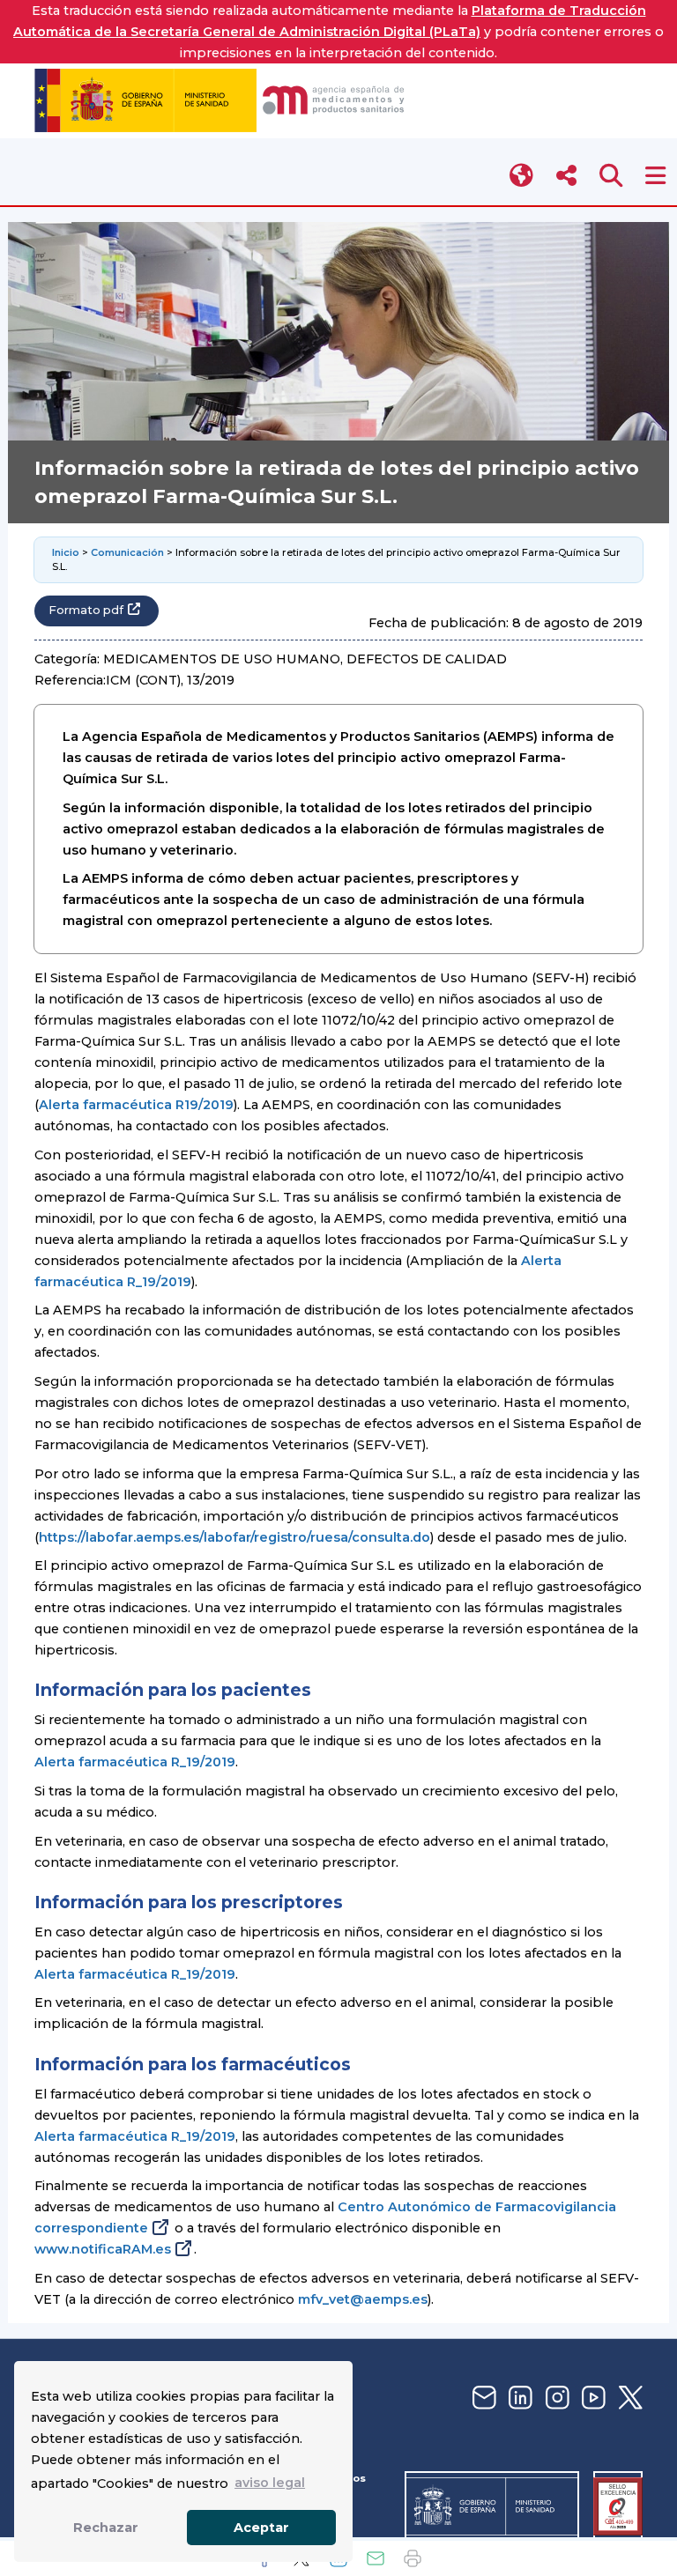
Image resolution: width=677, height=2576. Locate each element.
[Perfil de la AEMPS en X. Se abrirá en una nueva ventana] (629, 2398)
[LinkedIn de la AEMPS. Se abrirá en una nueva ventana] (518, 2398)
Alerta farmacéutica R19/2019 (136, 1105)
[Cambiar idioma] (522, 176)
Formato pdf (86, 610)
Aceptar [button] (261, 2528)
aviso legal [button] (270, 2483)
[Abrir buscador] (611, 176)
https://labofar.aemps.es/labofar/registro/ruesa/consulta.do (234, 1537)
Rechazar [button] (106, 2528)
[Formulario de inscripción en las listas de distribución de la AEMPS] (482, 2398)
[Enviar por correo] (376, 2558)
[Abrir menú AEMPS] (655, 176)
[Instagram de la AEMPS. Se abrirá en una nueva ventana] (555, 2398)
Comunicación (127, 552)
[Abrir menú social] (566, 176)
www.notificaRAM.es (103, 2249)
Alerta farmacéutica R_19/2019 (135, 1762)
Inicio (66, 552)
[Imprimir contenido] (413, 2558)
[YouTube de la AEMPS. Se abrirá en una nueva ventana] (591, 2398)
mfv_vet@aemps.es (363, 2299)
